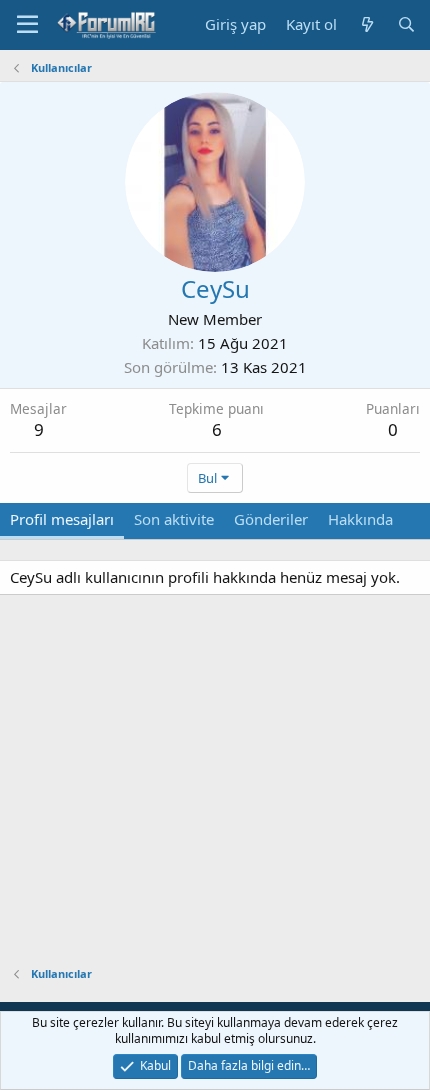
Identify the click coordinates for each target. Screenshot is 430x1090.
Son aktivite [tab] (174, 519)
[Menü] (27, 25)
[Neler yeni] (366, 24)
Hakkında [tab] (360, 519)
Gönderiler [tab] (271, 519)
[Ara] (406, 24)
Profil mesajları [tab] (62, 519)
